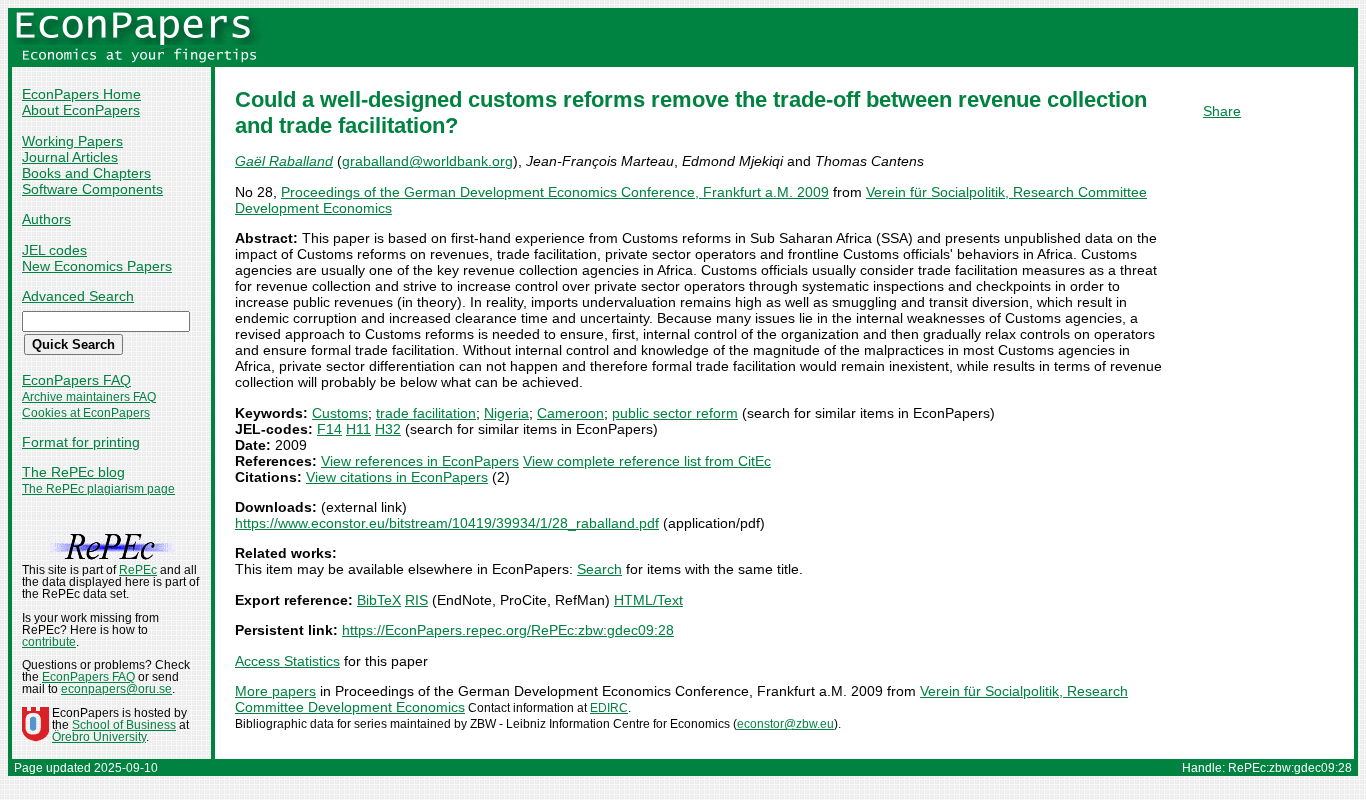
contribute (49, 642)
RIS (416, 600)
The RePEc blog (73, 472)
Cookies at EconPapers (86, 413)
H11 (358, 429)
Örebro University (99, 737)
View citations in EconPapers (397, 477)
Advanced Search (78, 296)
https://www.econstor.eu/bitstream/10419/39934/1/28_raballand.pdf (447, 523)
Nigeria (506, 413)
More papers (275, 691)
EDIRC (609, 708)
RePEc (138, 570)
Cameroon (570, 413)
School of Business (124, 725)
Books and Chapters (86, 173)
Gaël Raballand (284, 161)
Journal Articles (70, 157)
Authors (46, 219)
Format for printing (81, 442)
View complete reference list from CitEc (647, 461)
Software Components (92, 189)
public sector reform (675, 413)
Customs (340, 413)
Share (1222, 111)
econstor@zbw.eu (785, 724)
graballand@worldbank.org (427, 161)
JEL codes (54, 250)
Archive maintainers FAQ (89, 397)
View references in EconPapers (420, 461)
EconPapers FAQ (76, 380)
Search (599, 569)
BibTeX (379, 600)
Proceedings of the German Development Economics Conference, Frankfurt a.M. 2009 (555, 192)
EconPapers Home (81, 94)
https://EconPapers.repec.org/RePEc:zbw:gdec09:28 (508, 630)
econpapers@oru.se (116, 689)
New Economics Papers (97, 266)
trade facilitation (426, 413)
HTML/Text (648, 600)
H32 (388, 429)
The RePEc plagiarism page (98, 489)
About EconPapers (81, 110)
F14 (329, 429)
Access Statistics (287, 661)
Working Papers (72, 141)
